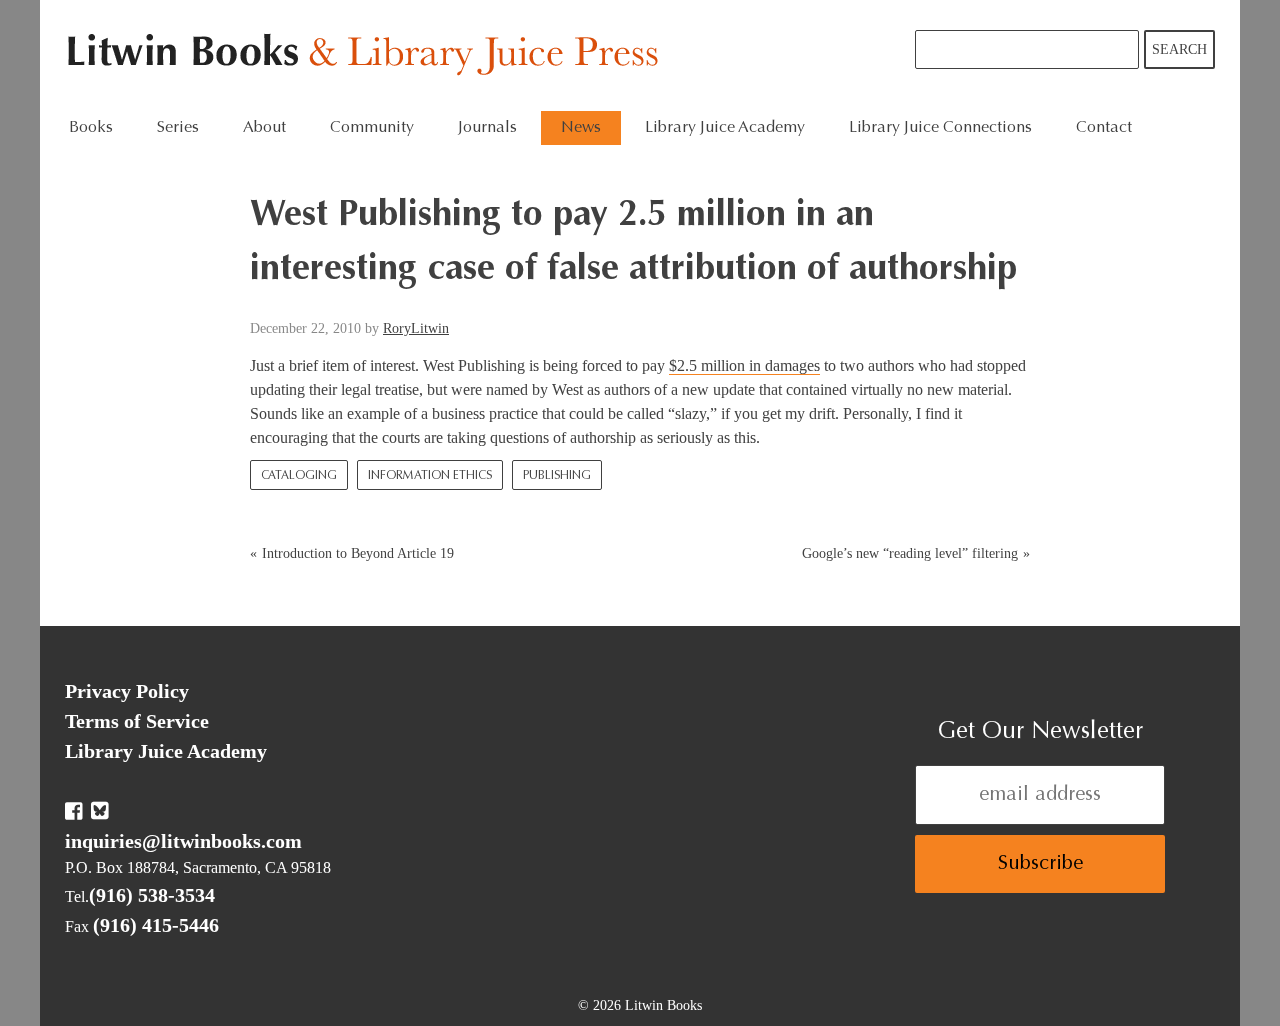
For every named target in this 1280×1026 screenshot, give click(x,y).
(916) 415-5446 (156, 925)
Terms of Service (137, 721)
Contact (1104, 128)
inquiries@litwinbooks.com (183, 841)
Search (1179, 49)
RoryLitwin (416, 328)
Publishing (557, 476)
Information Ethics (430, 476)
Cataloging (299, 476)
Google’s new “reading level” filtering (910, 553)
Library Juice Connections (940, 128)
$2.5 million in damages (744, 365)
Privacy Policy (127, 691)
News (581, 128)
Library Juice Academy (725, 128)
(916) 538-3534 (152, 895)
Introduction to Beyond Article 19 (358, 553)
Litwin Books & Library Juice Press (367, 55)
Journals (487, 128)
